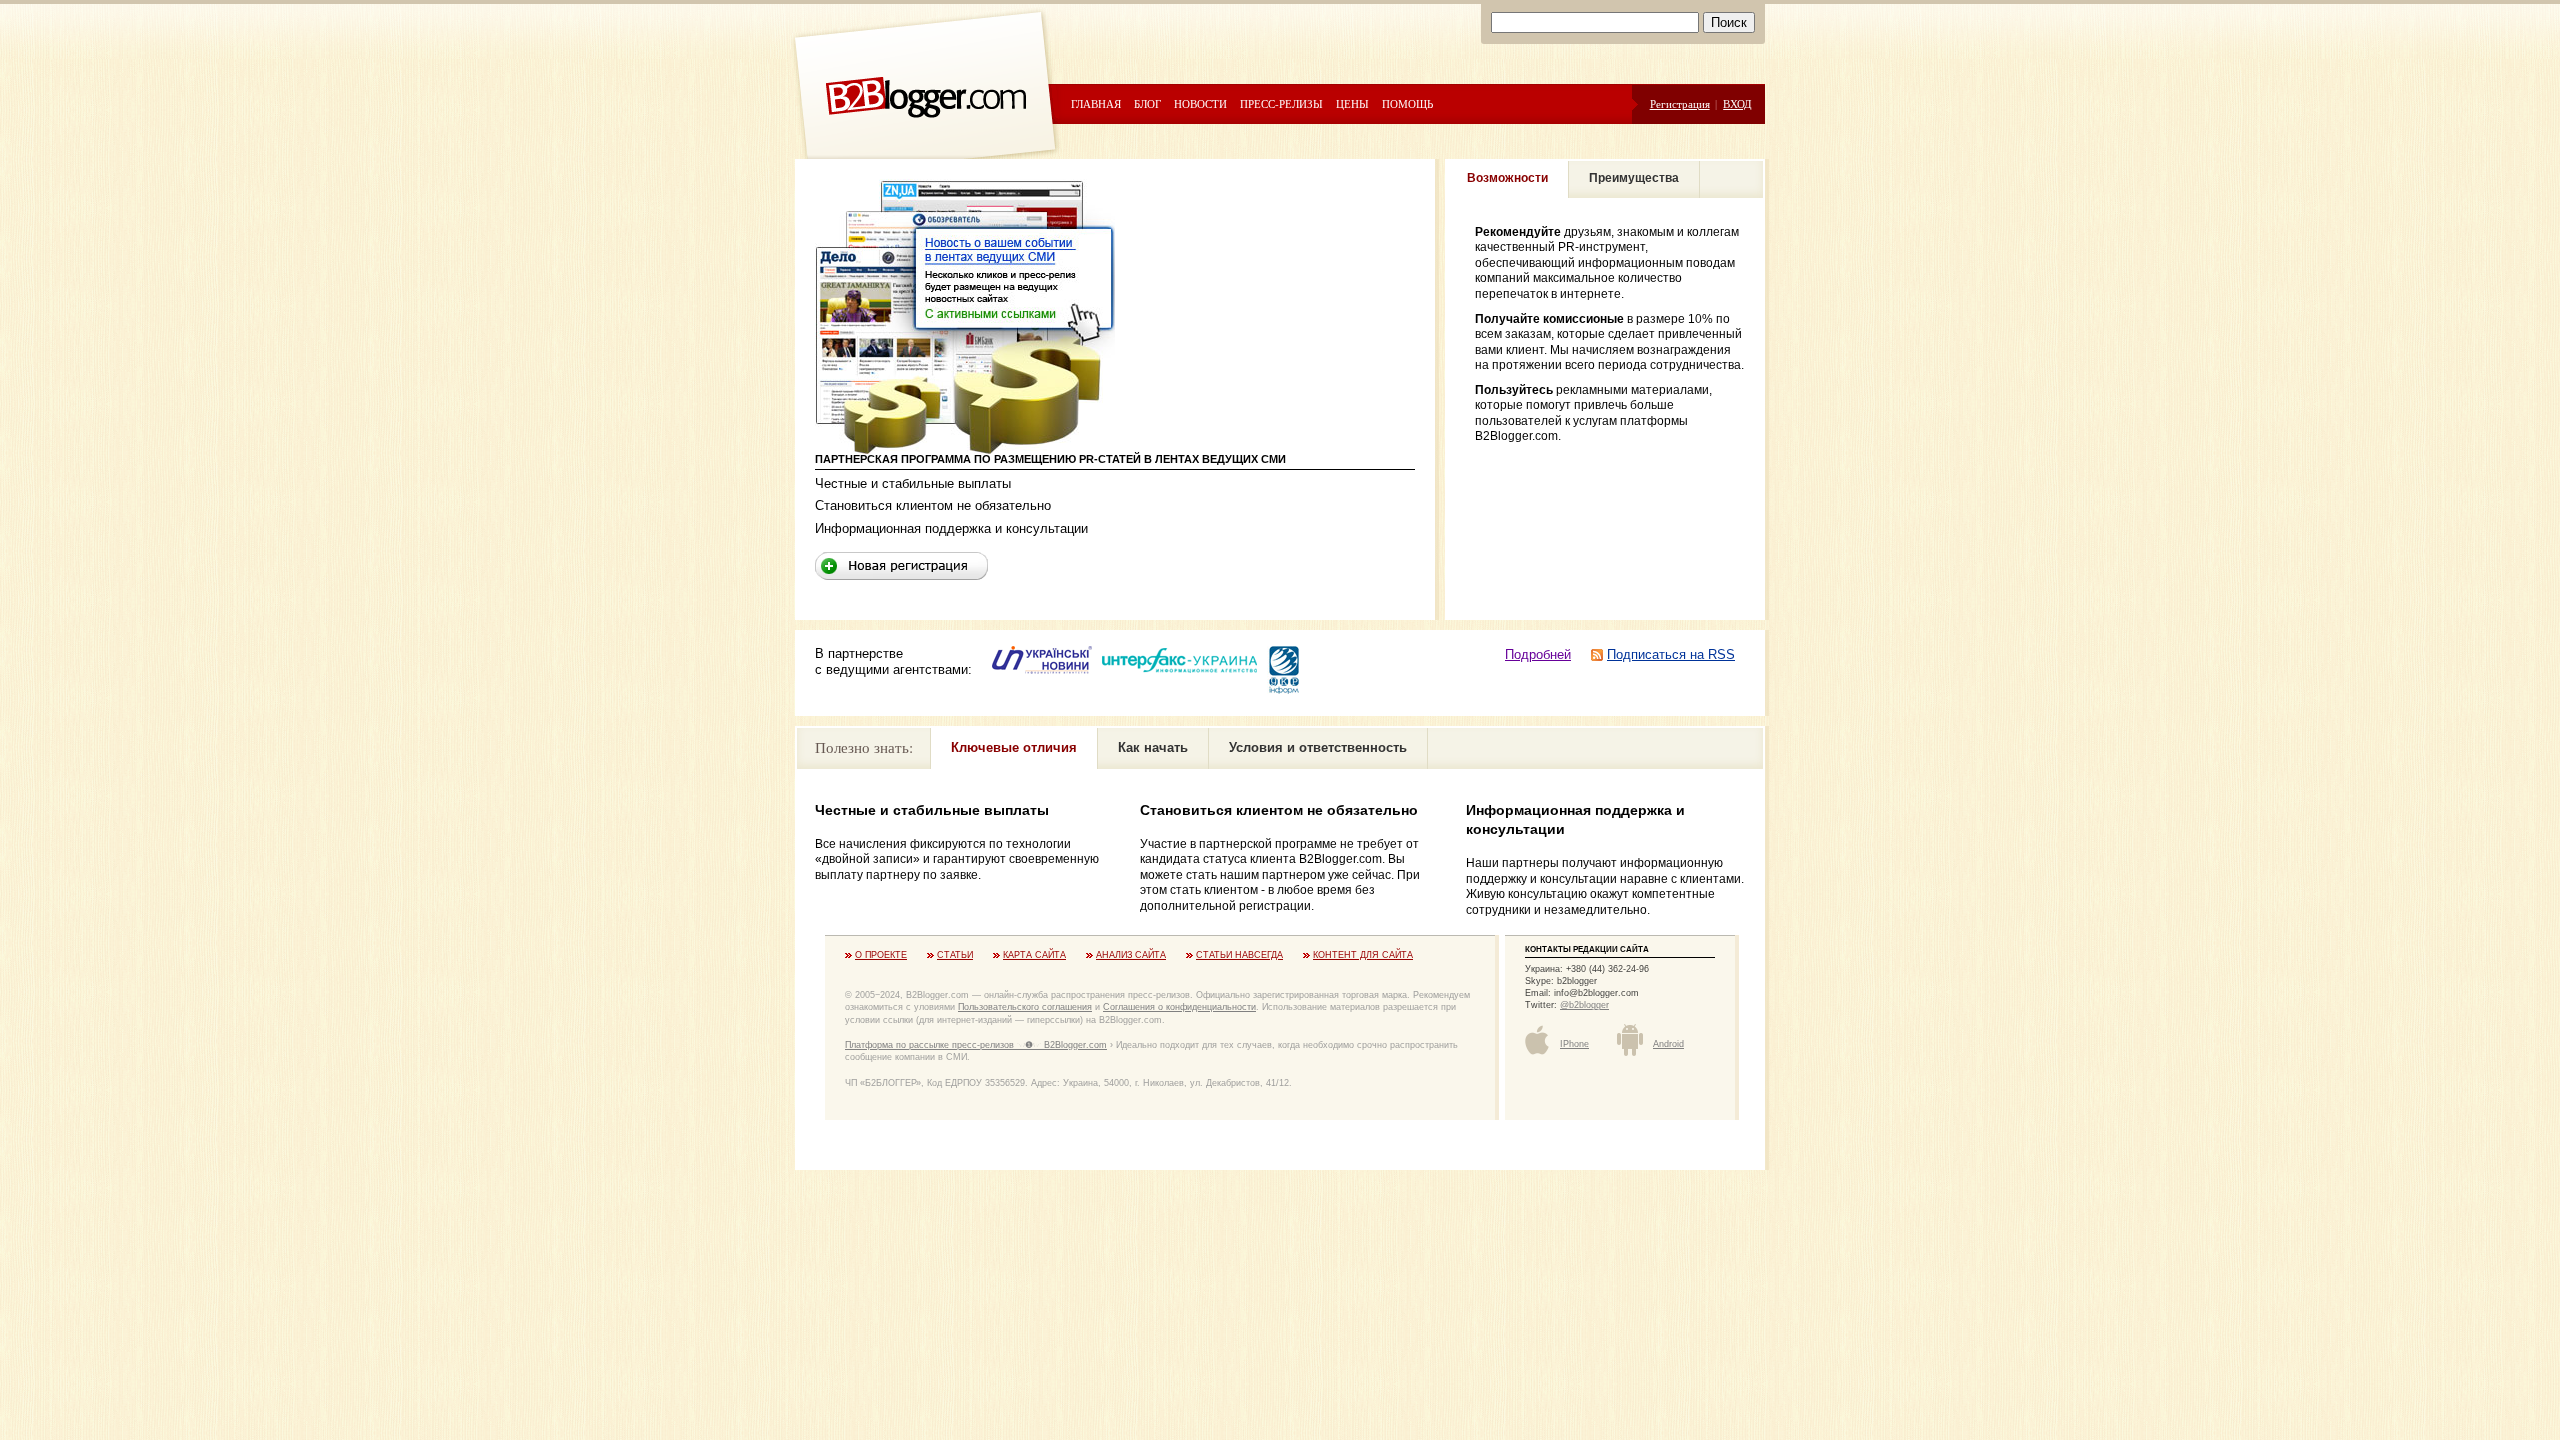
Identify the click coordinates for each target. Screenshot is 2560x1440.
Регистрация (1680, 103)
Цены (1352, 103)
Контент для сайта (1363, 955)
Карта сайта (1034, 955)
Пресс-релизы (1281, 103)
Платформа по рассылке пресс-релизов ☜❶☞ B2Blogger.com (976, 1045)
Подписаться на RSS (1671, 654)
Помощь (1407, 103)
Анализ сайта (1131, 955)
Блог (1147, 103)
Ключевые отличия (1014, 747)
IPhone (1574, 1044)
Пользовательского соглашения (1025, 1007)
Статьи (955, 955)
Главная (1096, 103)
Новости (1200, 103)
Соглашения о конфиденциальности (1179, 1007)
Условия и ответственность (1318, 747)
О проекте (881, 955)
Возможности (1507, 178)
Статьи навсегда (1239, 955)
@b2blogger (1584, 1005)
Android (1668, 1044)
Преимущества (1634, 178)
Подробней (1538, 654)
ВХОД (1737, 103)
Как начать (1153, 747)
